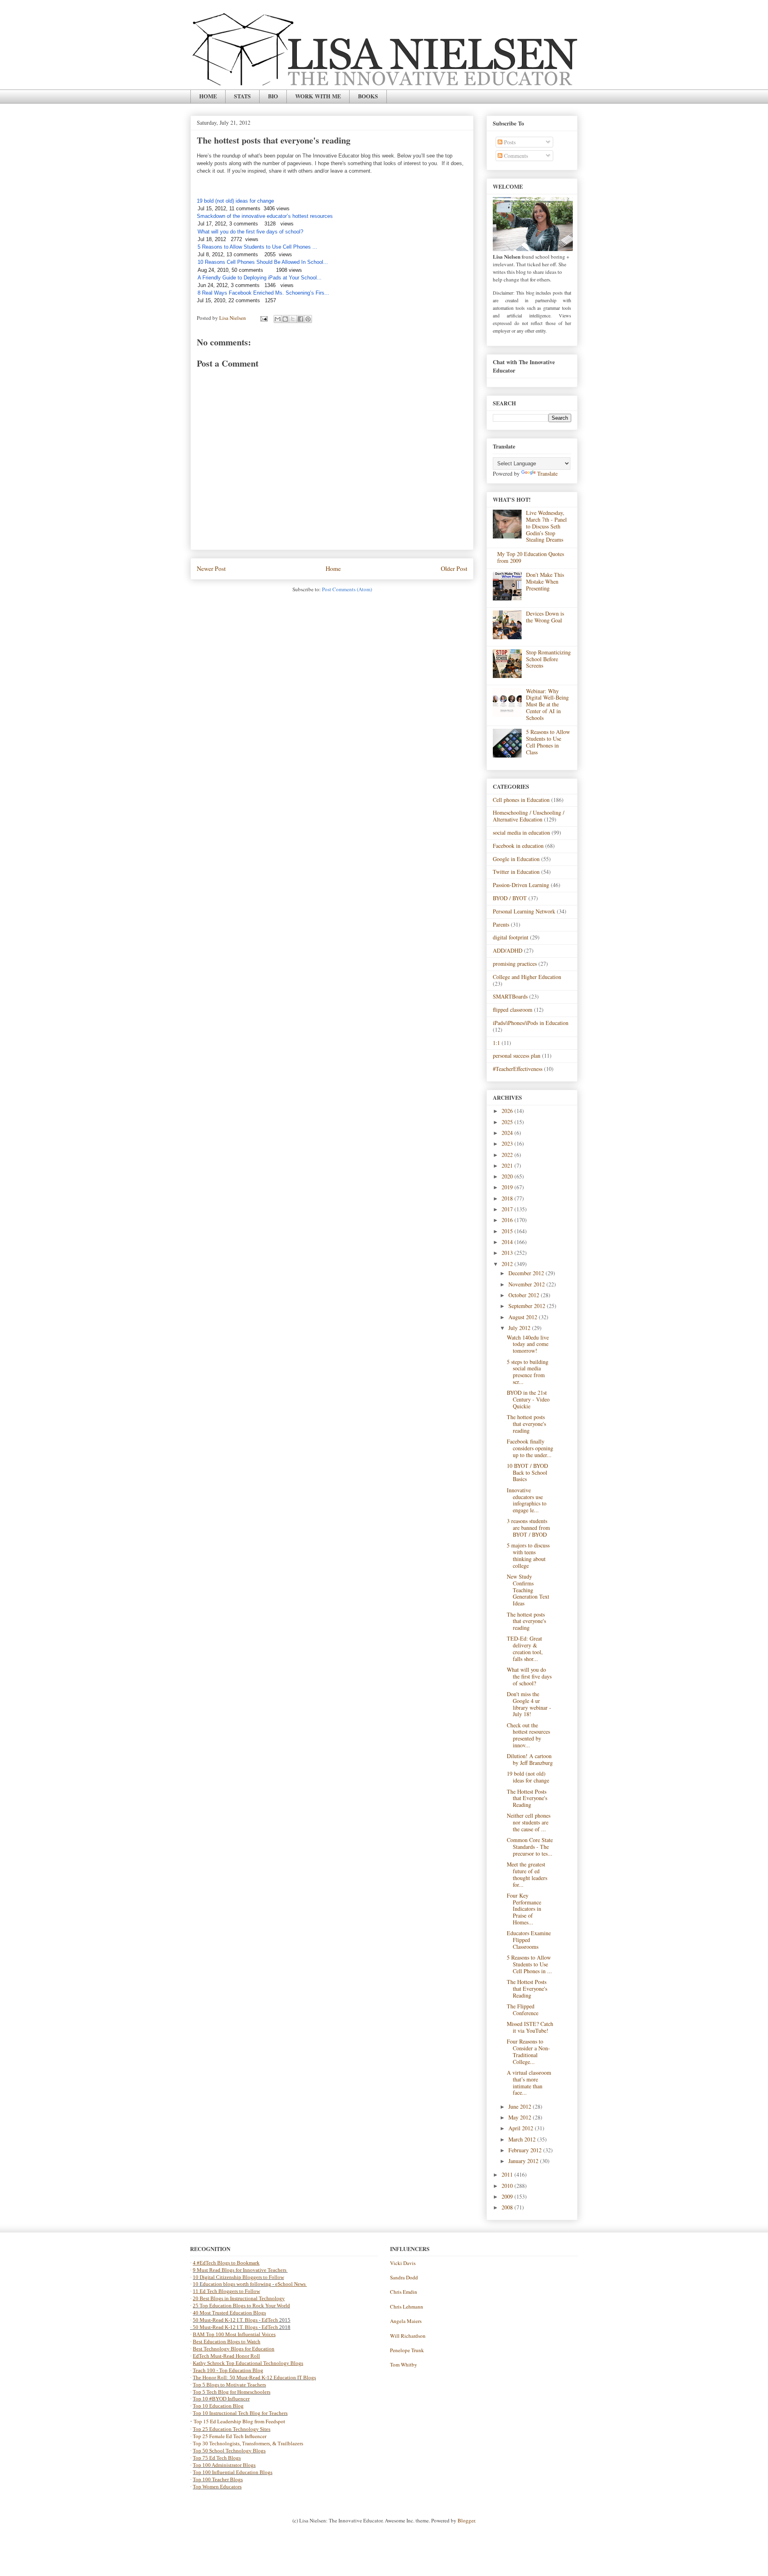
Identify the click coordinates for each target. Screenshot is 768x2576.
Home (333, 568)
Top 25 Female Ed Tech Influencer (230, 2436)
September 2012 (528, 1306)
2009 (508, 2196)
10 (196, 2284)
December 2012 (527, 1273)
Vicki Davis (403, 2263)
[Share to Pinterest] (308, 319)
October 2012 (525, 1295)
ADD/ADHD (508, 950)
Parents (501, 924)
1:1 (496, 1043)
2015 (508, 1231)
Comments (515, 156)
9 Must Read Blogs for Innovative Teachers (240, 2270)
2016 (508, 1220)
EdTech (270, 2320)
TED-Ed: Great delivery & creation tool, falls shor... (525, 1648)
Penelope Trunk (407, 2350)
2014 (508, 1242)
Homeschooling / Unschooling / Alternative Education (529, 816)
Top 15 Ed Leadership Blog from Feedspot (239, 2421)
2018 (508, 1198)
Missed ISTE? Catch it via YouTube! (530, 2027)
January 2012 (524, 2161)
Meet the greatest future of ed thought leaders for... (527, 1874)
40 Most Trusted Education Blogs (229, 2313)
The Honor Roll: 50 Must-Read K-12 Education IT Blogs (254, 2378)
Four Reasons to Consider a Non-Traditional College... (528, 2051)
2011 (508, 2174)
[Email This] (278, 319)
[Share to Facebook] (300, 319)
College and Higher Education (527, 977)
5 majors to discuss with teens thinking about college (528, 1555)
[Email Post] (263, 318)
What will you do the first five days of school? (529, 1676)
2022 (508, 1155)
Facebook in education (518, 846)
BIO (273, 96)
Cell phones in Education (521, 800)
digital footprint (511, 937)
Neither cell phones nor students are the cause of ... (529, 1822)
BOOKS (368, 96)
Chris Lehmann (407, 2307)
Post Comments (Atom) (347, 589)
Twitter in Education (516, 872)
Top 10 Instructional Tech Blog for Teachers (240, 2413)
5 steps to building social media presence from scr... (528, 1372)
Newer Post (211, 568)
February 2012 (526, 2150)
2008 (508, 2207)
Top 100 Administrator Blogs (224, 2465)
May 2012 (521, 2117)
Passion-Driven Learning (521, 885)
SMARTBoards (510, 996)
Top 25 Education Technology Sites (232, 2429)
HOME (208, 96)
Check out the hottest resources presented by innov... (528, 1735)
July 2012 (520, 1328)
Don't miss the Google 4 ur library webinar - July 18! (529, 1704)
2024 (508, 1133)
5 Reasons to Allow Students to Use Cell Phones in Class (548, 742)
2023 (508, 1143)
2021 (508, 1165)
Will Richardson (408, 2336)
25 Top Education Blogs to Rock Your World (241, 2306)
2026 (508, 1111)
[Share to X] (293, 319)
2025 (508, 1122)
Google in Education (516, 859)
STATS (242, 96)
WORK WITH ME (318, 96)
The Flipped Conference (523, 2010)
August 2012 (524, 1317)
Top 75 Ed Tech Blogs (217, 2458)
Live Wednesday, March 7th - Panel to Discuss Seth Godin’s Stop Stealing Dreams (546, 526)
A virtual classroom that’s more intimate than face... (529, 2083)
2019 (508, 1187)
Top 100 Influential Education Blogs (233, 2472)
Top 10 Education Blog (218, 2406)
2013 (508, 1253)
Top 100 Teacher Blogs (218, 2479)
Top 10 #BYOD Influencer (221, 2399)
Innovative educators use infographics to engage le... (527, 1500)
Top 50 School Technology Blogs (229, 2451)
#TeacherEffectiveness (518, 1069)
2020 (508, 1176)
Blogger (466, 2520)
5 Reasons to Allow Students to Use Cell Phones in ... (529, 1964)
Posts (509, 142)
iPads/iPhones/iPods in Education (531, 1023)
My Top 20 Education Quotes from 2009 (531, 557)
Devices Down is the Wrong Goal (545, 617)
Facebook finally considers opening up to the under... (530, 1448)
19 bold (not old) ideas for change (528, 1777)
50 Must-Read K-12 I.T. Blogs (225, 2320)
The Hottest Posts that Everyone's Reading (527, 1798)
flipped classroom (513, 1010)
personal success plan (517, 1056)
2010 (508, 2186)
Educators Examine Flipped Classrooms (529, 1940)
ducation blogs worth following (237, 2284)
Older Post (454, 568)
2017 (508, 1209)
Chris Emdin (404, 2292)
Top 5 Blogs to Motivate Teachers (229, 2385)
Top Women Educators (217, 2487)
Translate (547, 474)
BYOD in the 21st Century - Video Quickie (528, 1399)
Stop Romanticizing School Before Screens (548, 659)
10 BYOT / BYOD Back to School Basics (527, 1472)
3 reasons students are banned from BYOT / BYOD (528, 1528)
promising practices (515, 964)
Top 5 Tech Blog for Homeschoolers (232, 2392)
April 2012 (522, 2128)
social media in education (521, 832)
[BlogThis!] (285, 319)
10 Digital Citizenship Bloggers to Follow (238, 2277)
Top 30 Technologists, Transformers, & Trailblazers (248, 2443)
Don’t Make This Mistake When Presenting (545, 581)
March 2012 (523, 2139)
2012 (508, 1264)
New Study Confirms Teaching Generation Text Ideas (528, 1590)
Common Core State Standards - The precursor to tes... (530, 1847)
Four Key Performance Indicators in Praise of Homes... (524, 1909)
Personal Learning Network (524, 911)
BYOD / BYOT (510, 898)
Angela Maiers (406, 2321)
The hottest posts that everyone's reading (526, 1424)
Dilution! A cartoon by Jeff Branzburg (530, 1759)
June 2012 (521, 2106)
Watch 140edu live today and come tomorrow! (528, 1344)
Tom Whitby (404, 2365)
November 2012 (527, 1284)
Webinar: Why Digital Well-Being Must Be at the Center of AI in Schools (547, 704)
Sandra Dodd (404, 2277)
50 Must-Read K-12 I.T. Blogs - (227, 2327)
